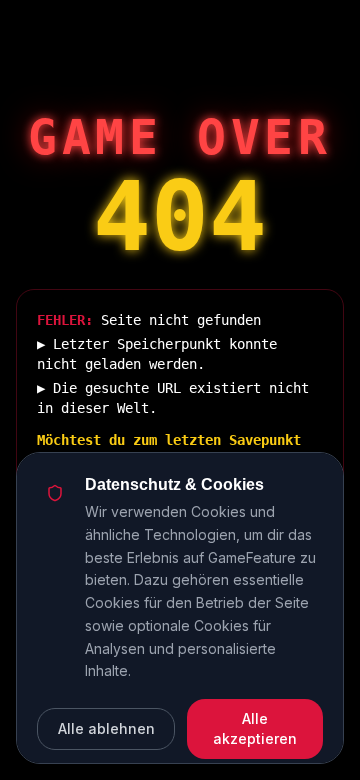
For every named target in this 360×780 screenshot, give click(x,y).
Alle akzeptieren (255, 728)
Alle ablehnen (106, 728)
